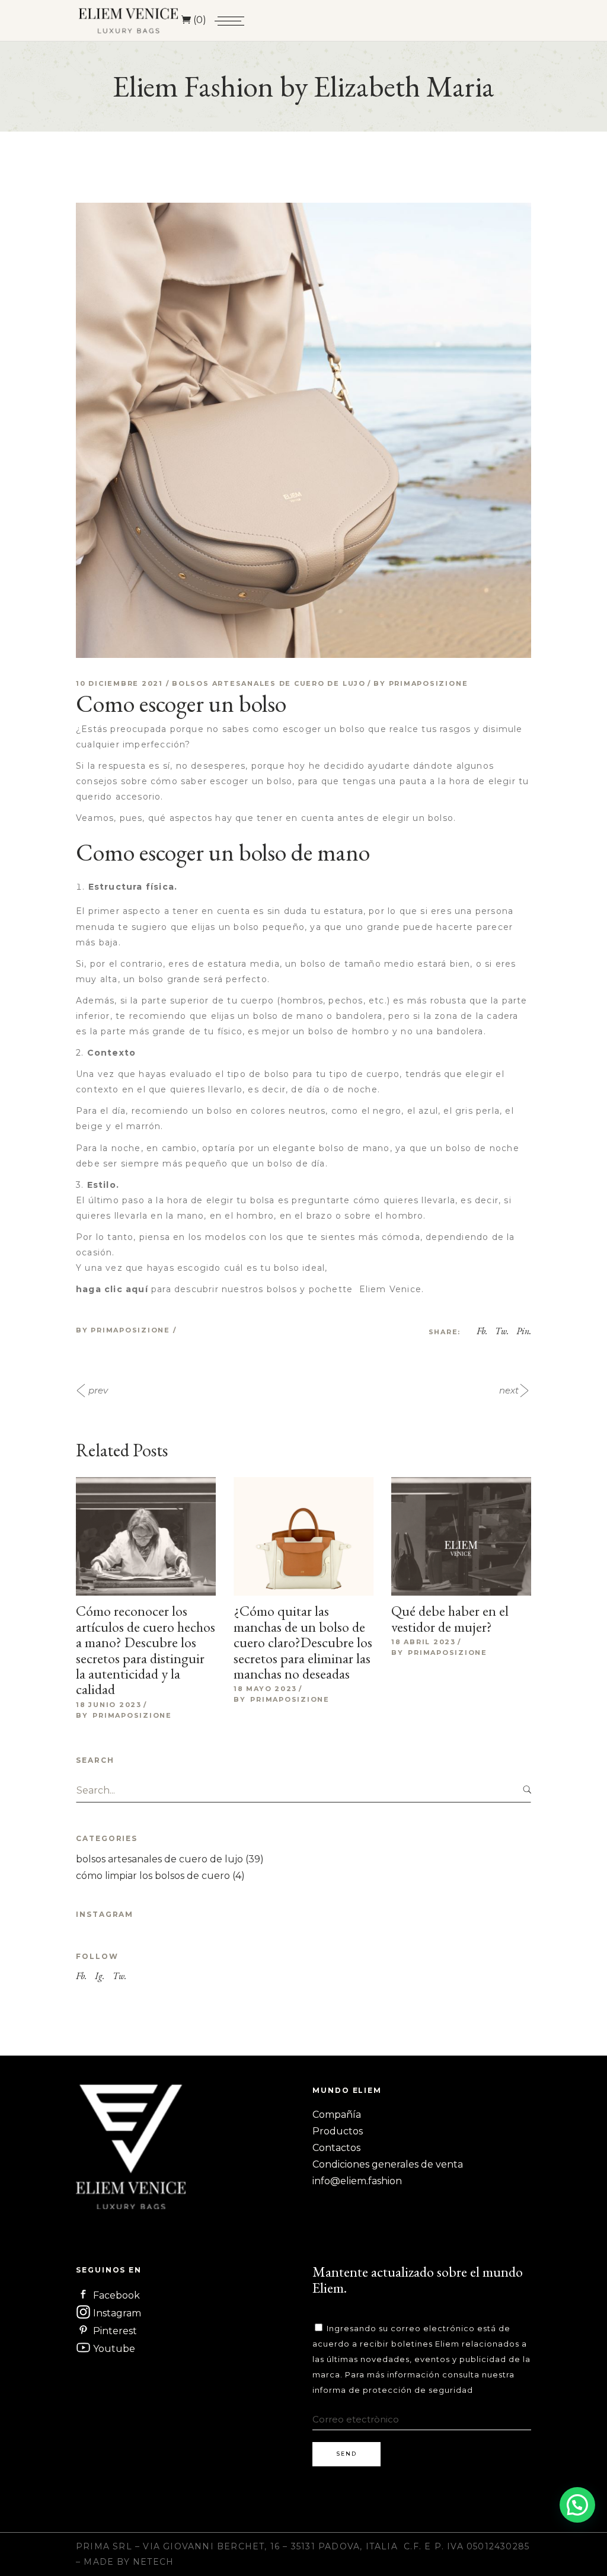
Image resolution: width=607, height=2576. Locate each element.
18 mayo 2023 (265, 1689)
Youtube (113, 2349)
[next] (530, 1391)
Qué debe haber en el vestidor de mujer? (450, 1618)
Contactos (336, 2148)
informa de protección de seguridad (393, 2390)
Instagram (116, 2313)
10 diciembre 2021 (121, 683)
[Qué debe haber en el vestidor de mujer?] (461, 1547)
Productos (338, 2131)
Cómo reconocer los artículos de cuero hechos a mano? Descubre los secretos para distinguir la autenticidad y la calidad (146, 1650)
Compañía (337, 2115)
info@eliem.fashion (357, 2181)
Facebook (115, 2295)
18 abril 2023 (424, 1642)
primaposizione (429, 683)
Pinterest (114, 2331)
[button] (577, 2505)
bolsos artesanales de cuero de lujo (269, 683)
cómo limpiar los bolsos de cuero (153, 1876)
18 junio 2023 (109, 1705)
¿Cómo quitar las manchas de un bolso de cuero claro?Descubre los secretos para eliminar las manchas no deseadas (303, 1642)
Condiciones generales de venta (388, 2164)
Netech (153, 2562)
